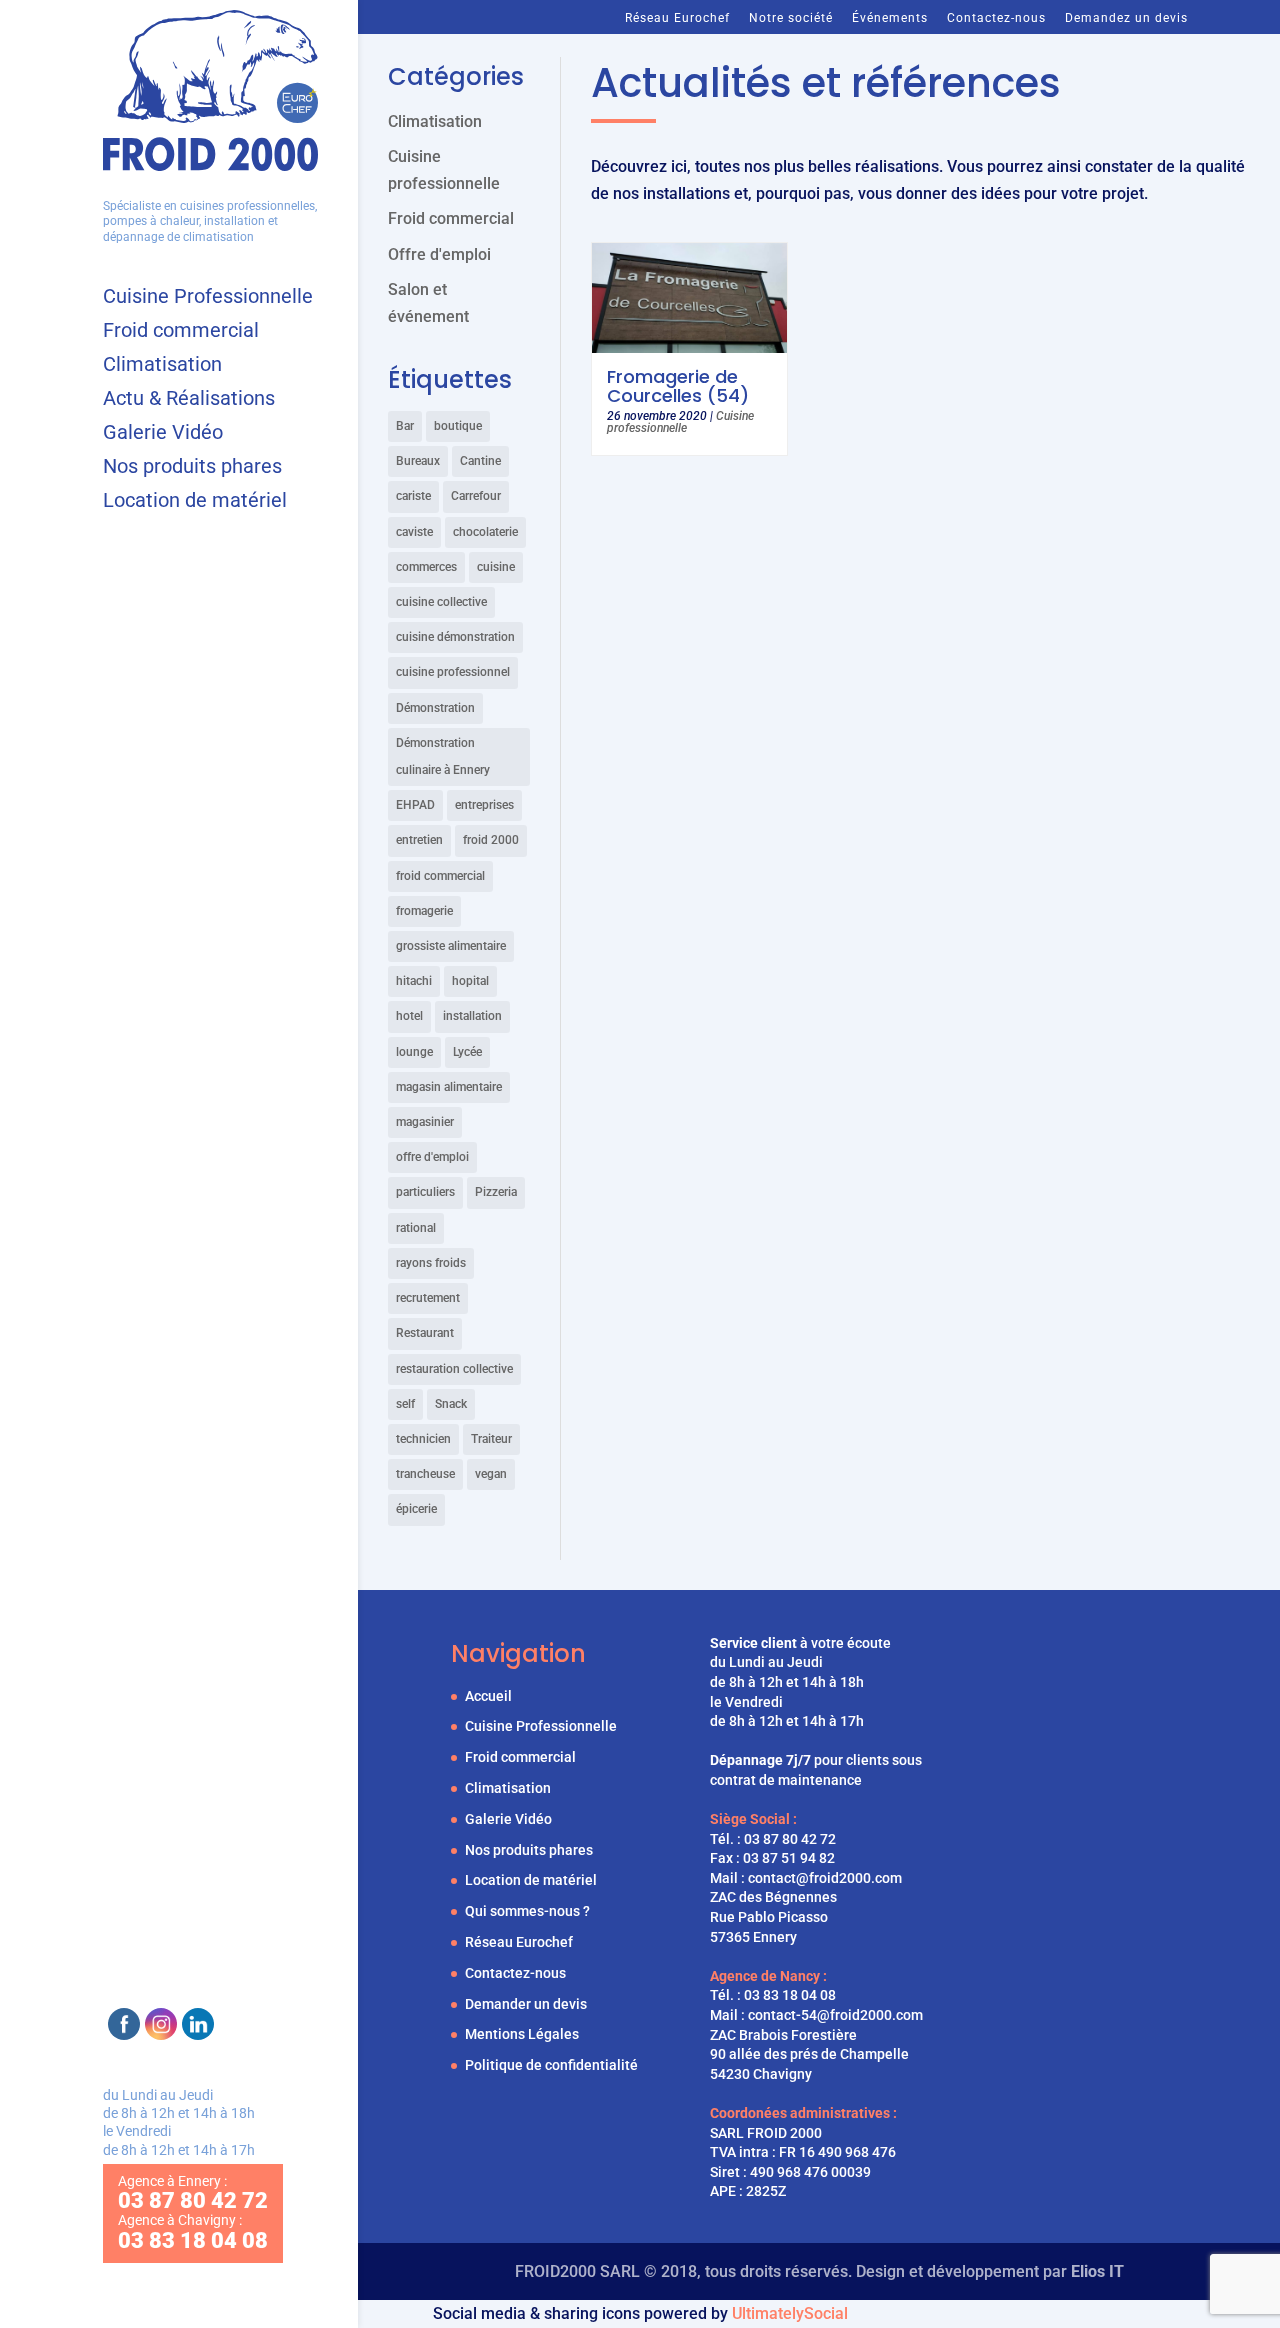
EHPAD (415, 805)
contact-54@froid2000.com (835, 2015)
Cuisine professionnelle (680, 422)
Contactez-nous (996, 18)
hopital (470, 981)
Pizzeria (496, 1192)
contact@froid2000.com (825, 1878)
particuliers (425, 1192)
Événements (890, 18)
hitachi (414, 981)
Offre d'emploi (439, 254)
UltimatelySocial (790, 2313)
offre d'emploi (432, 1157)
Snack (451, 1404)
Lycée (467, 1052)
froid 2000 (491, 840)
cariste (413, 496)
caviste (414, 532)
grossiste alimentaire (451, 946)
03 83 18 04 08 (790, 1995)
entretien (419, 840)
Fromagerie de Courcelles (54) (678, 385)
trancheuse (425, 1474)
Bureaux (418, 461)
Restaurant (425, 1333)
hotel (409, 1016)
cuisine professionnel (453, 672)
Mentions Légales (522, 2034)
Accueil (488, 1696)
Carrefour (476, 496)
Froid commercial (181, 332)
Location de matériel (195, 502)
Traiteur (491, 1439)
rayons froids (431, 1263)
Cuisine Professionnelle (208, 298)
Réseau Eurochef (677, 18)
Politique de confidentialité (551, 2065)
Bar (405, 426)
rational (416, 1228)
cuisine (496, 567)
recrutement (428, 1298)
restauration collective (454, 1369)
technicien (423, 1439)
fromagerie (424, 911)
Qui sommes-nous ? (527, 1911)
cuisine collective (441, 602)
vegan (491, 1474)
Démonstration (435, 708)
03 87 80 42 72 (790, 1839)
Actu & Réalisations (189, 400)
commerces (426, 567)
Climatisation (162, 366)
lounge (414, 1052)
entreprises (484, 805)
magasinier (425, 1122)
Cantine (480, 461)
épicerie (416, 1509)
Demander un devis (526, 2004)
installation (472, 1016)
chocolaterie (485, 532)
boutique (458, 426)
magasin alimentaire (449, 1087)
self (405, 1404)
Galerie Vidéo (163, 434)
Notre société (791, 18)
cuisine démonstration (455, 637)
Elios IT (1097, 2271)
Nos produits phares (192, 468)
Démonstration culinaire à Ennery (443, 756)
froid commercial (440, 876)
